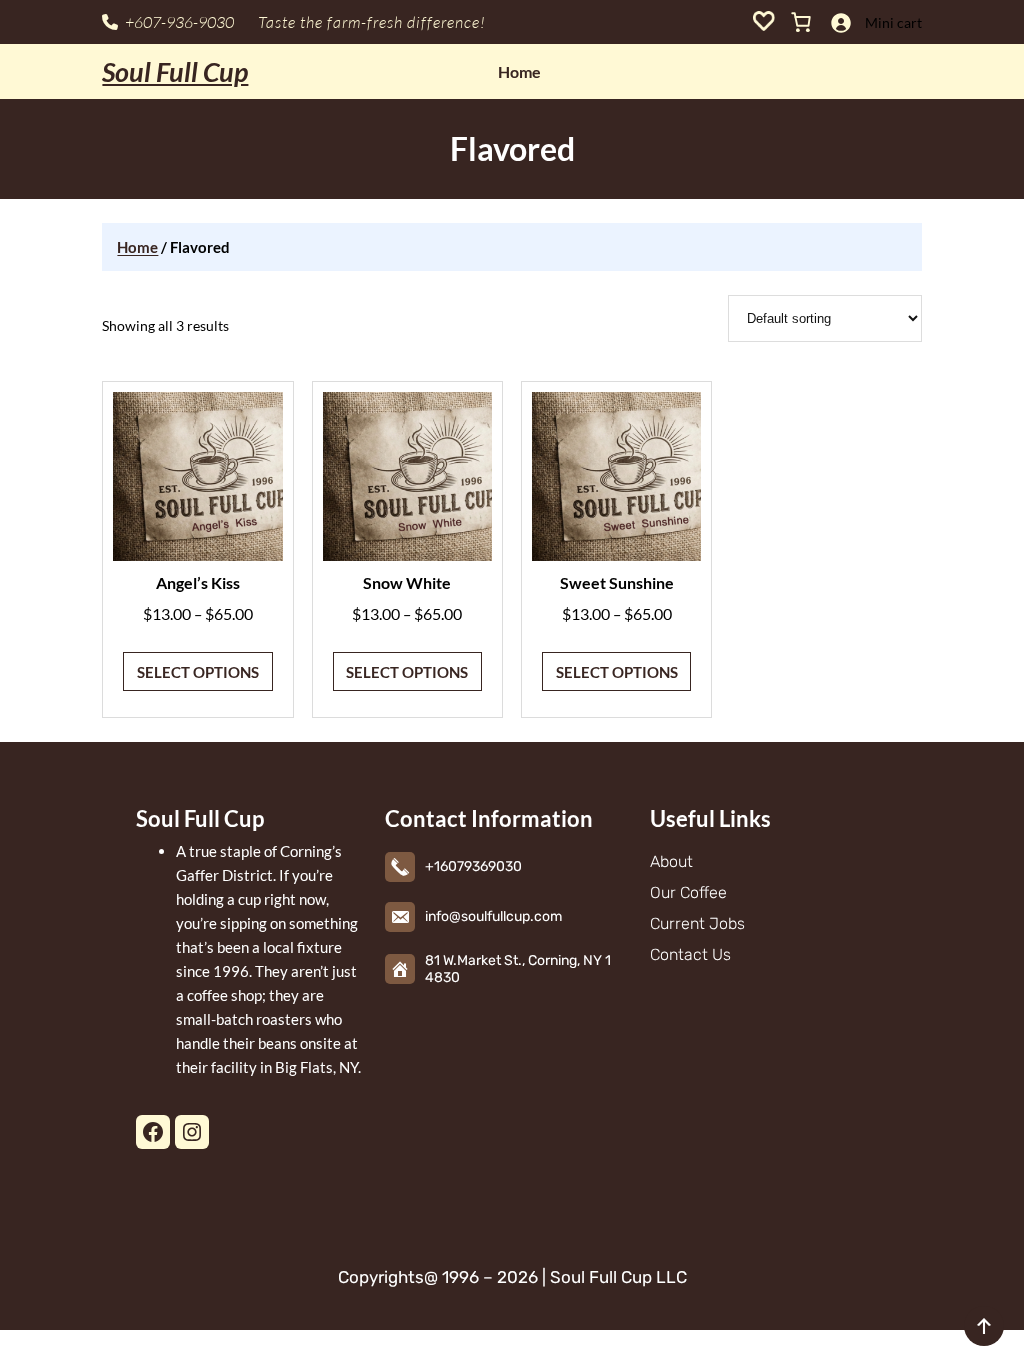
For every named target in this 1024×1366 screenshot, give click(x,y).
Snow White (407, 582)
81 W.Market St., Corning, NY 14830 (518, 969)
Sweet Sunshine (617, 582)
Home (137, 247)
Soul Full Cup (175, 71)
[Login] (840, 22)
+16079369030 (473, 866)
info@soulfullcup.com (493, 916)
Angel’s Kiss (198, 582)
